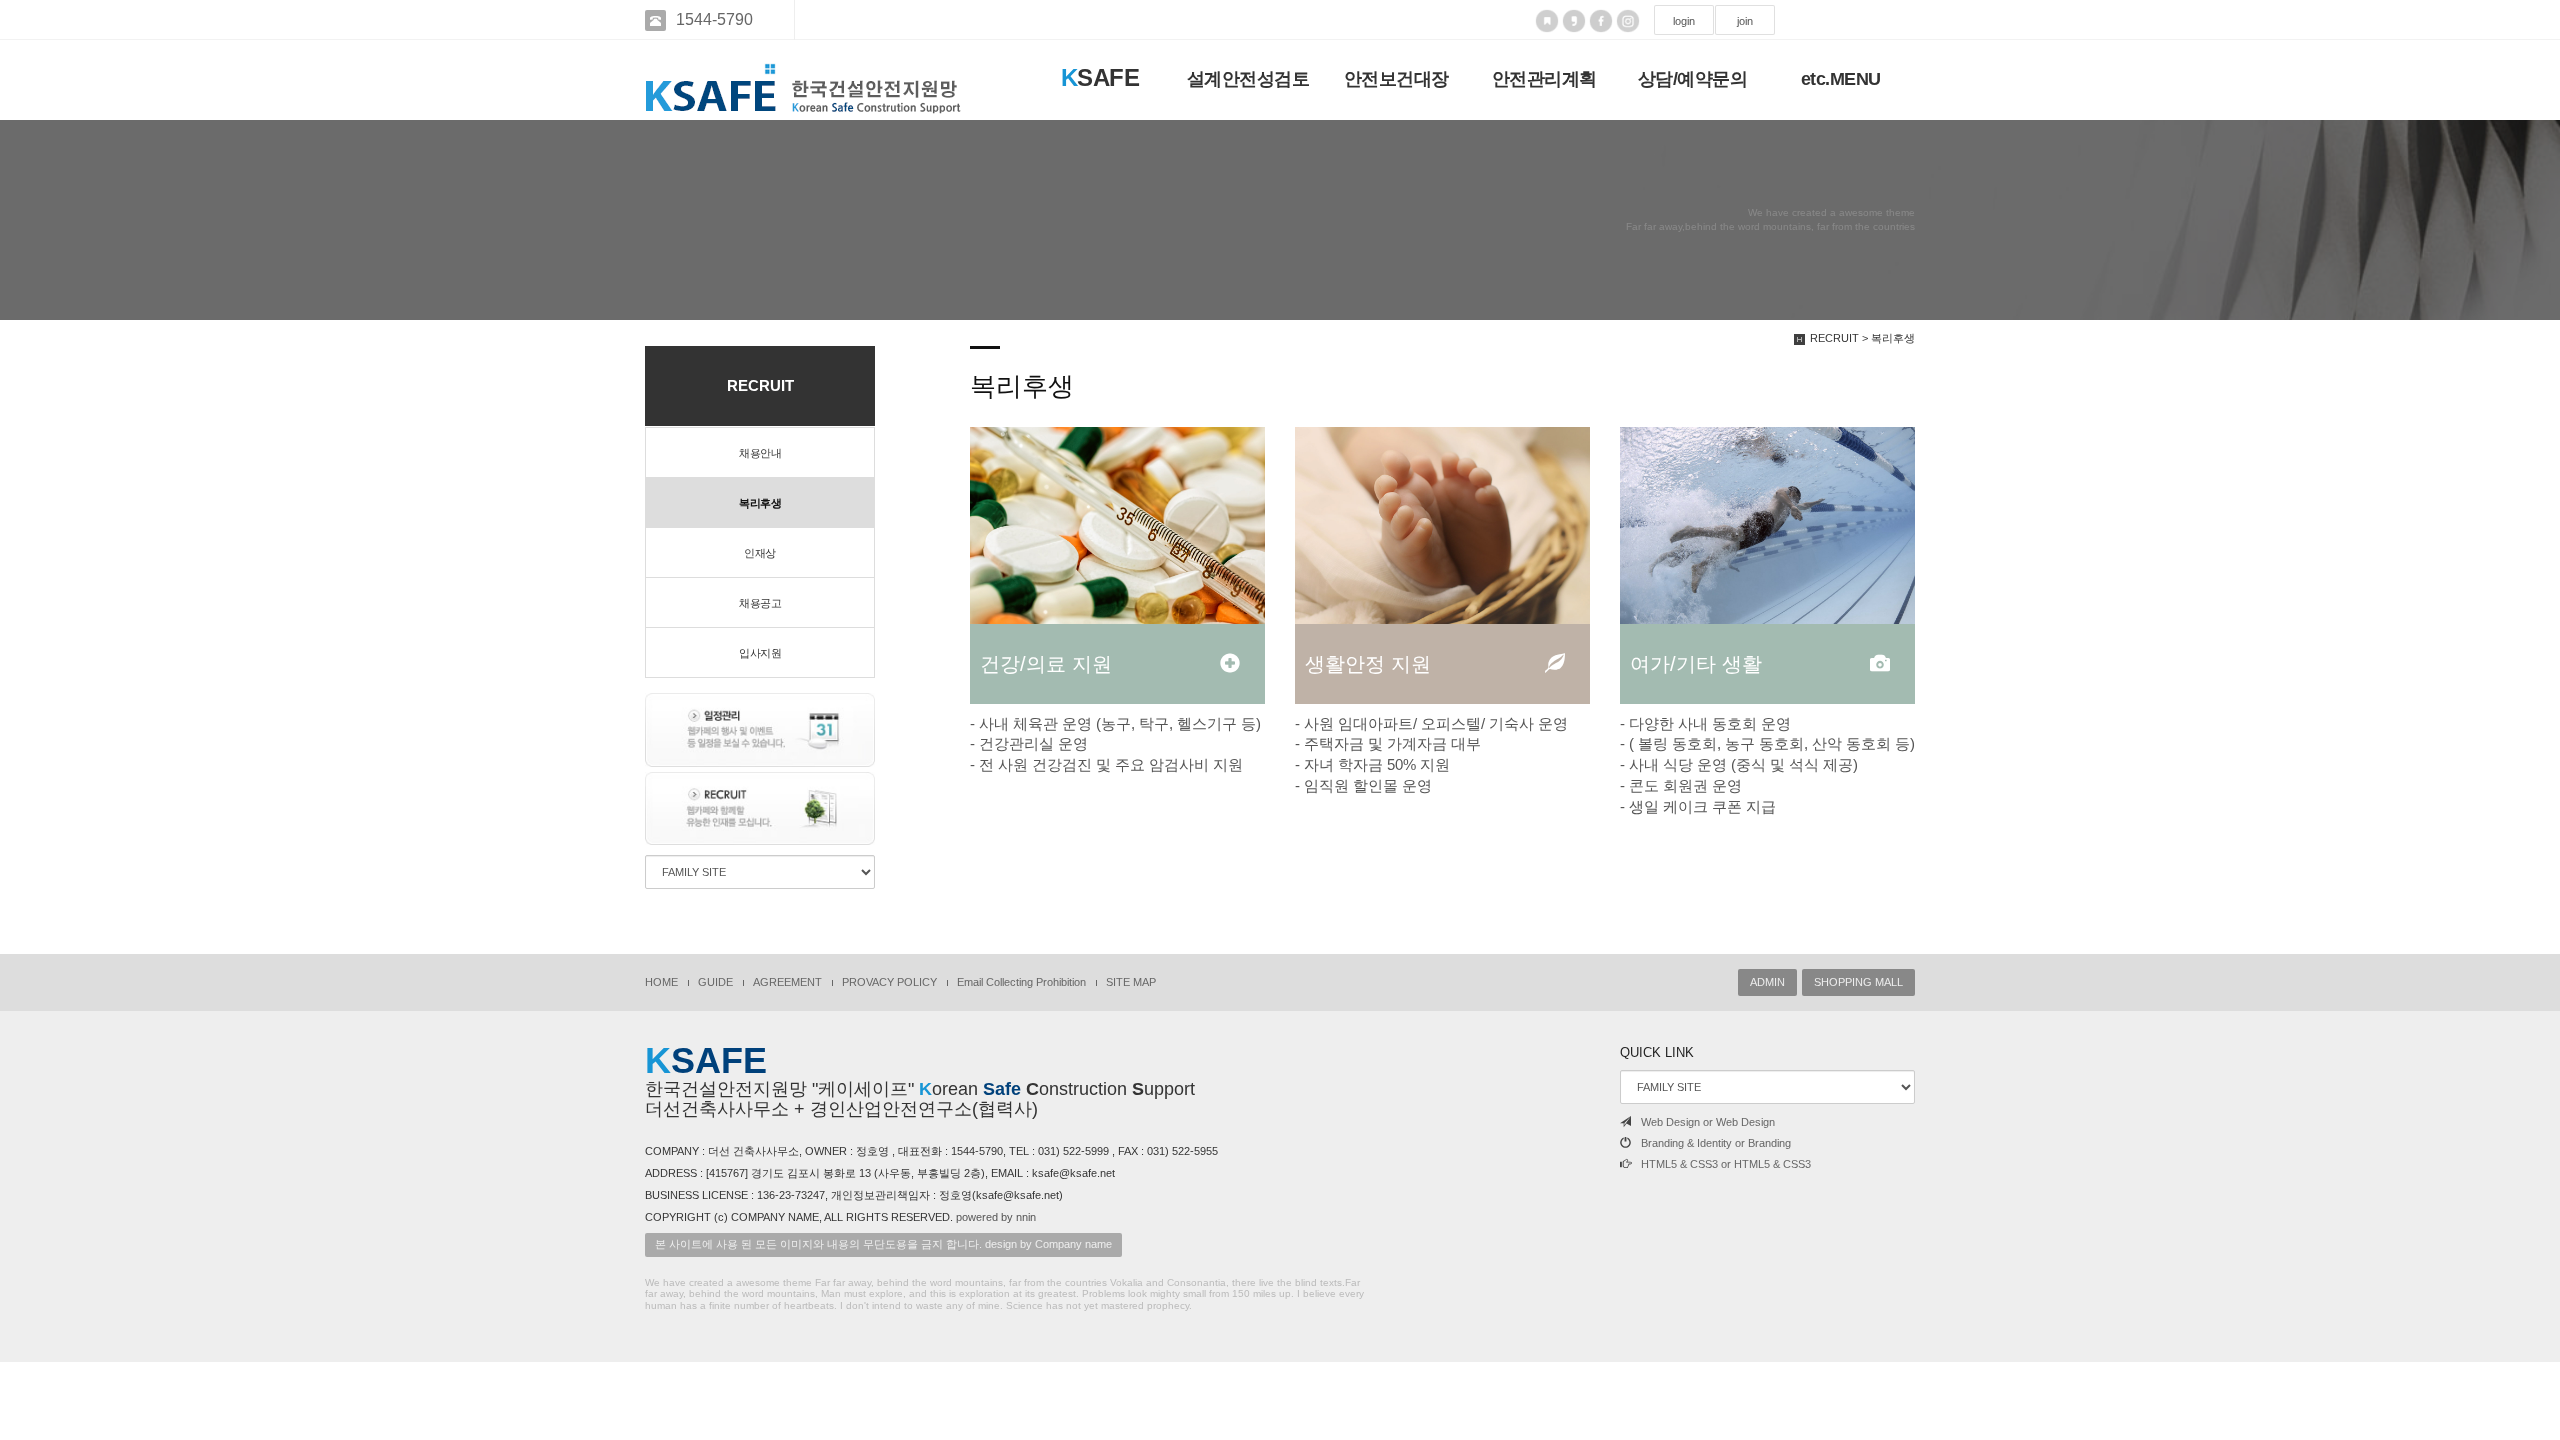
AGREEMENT (787, 982)
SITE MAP (1131, 982)
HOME (661, 982)
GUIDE (715, 982)
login (1684, 21)
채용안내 (760, 453)
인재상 (760, 553)
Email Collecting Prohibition (1021, 982)
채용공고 (760, 603)
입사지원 (760, 653)
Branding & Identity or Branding (1716, 1143)
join (1745, 21)
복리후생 (760, 503)
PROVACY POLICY (889, 982)
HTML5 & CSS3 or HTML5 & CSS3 (1726, 1164)
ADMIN (1767, 982)
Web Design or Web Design (1708, 1122)
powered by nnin (996, 1217)
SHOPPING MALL (1858, 982)
